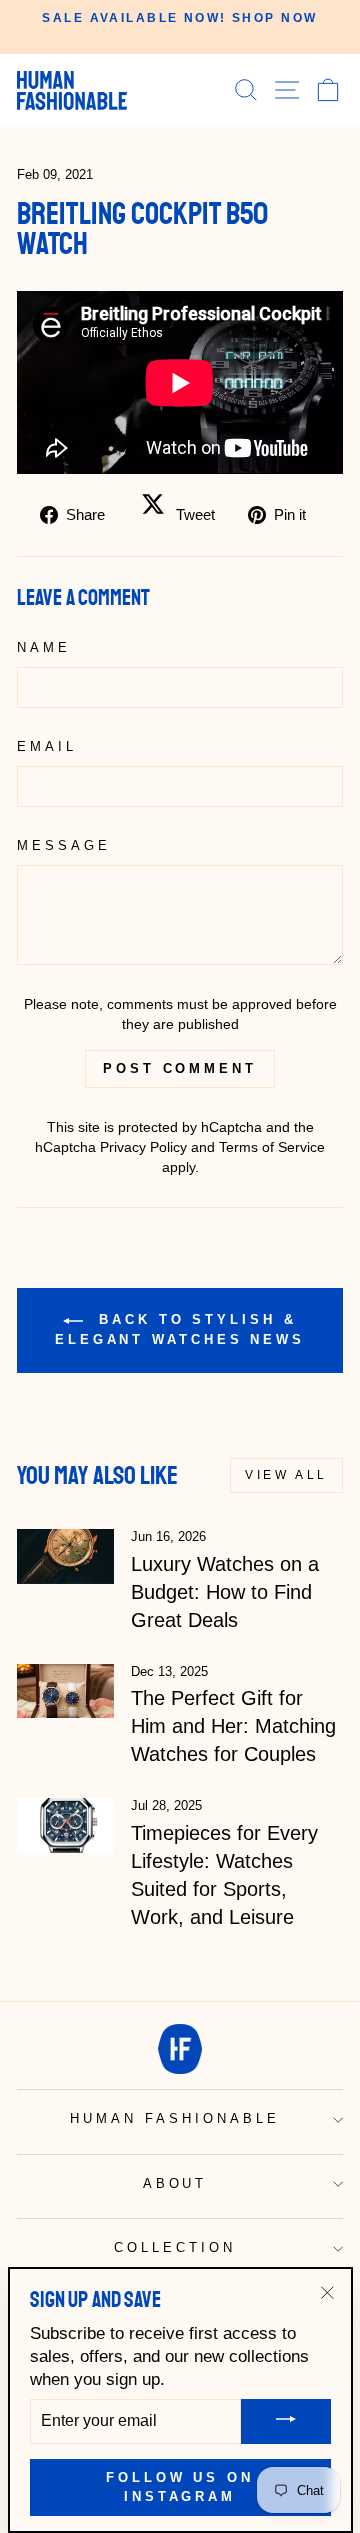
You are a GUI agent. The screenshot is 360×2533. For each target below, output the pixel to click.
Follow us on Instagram (180, 2486)
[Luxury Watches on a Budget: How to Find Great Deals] (65, 1556)
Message (64, 845)
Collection (175, 2247)
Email (47, 746)
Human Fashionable (175, 2118)
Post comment (180, 1068)
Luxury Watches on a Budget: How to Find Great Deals (225, 1592)
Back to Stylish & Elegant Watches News (180, 1330)
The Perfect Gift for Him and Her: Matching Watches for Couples (233, 1726)
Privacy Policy (143, 1147)
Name (44, 647)
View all (286, 1475)
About (175, 2183)
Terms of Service (272, 1147)
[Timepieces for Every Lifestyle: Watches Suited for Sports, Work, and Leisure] (65, 1825)
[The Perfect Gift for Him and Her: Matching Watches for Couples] (65, 1691)
